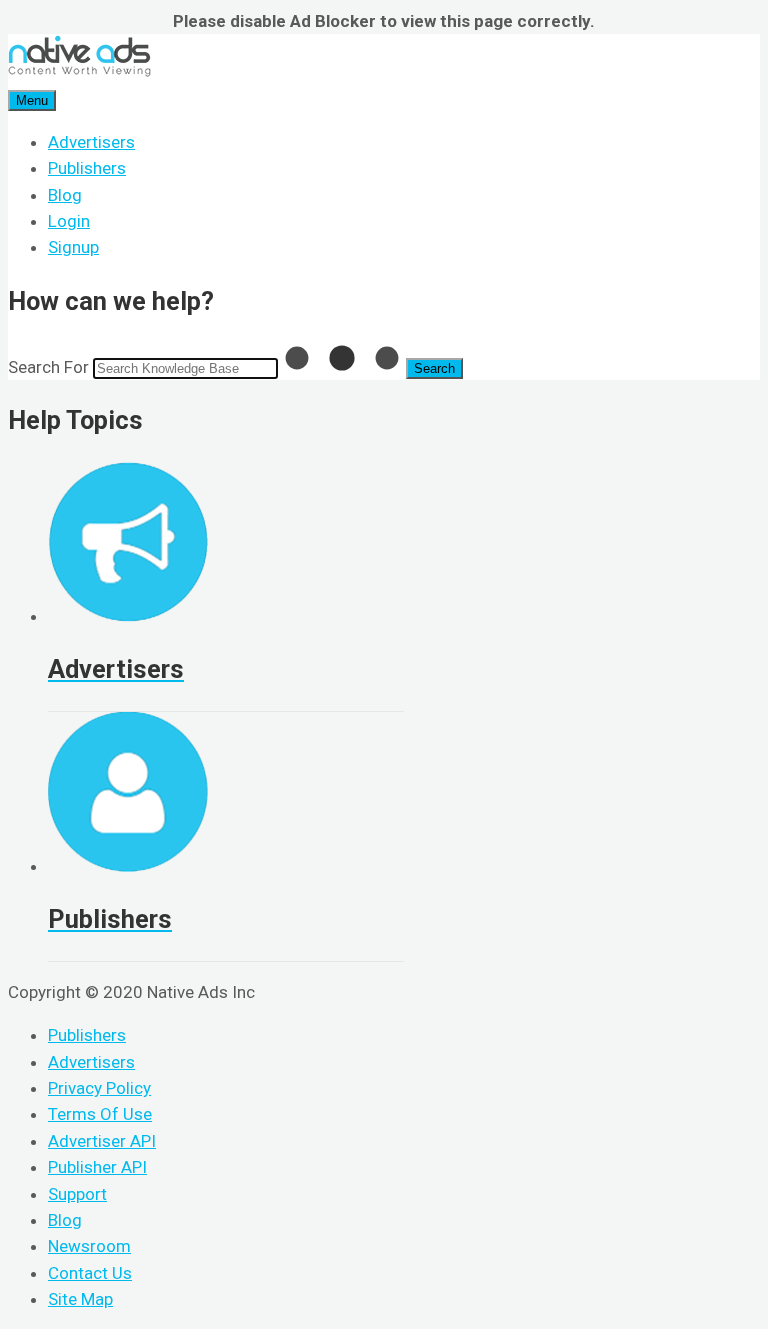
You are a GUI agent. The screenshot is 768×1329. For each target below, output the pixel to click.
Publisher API (97, 1167)
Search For (48, 367)
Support (77, 1194)
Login (69, 221)
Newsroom (89, 1246)
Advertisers (91, 142)
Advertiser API (102, 1141)
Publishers (87, 168)
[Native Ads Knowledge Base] (79, 72)
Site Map (80, 1299)
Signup (73, 247)
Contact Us (90, 1273)
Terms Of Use (100, 1114)
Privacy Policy (99, 1088)
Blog (65, 195)
